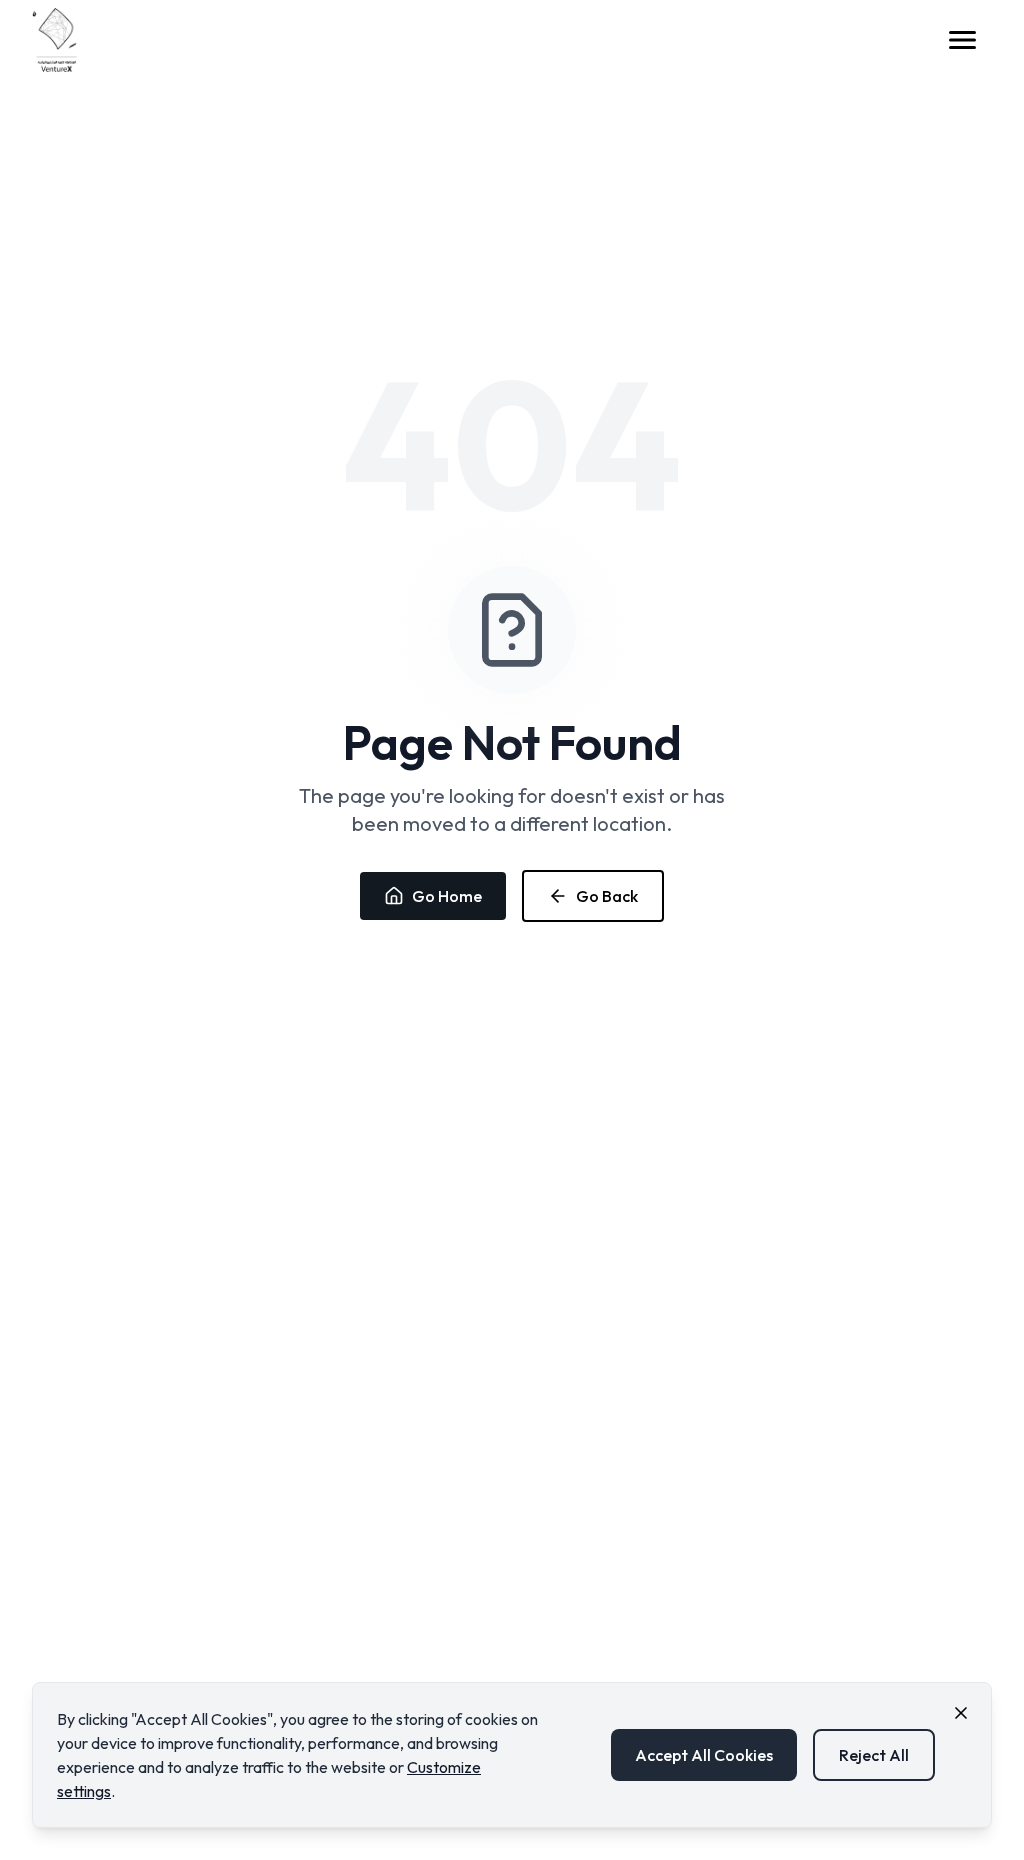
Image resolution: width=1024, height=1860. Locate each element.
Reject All (874, 1755)
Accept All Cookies (704, 1755)
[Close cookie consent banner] (961, 1713)
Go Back (607, 896)
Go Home (447, 896)
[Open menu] (968, 40)
